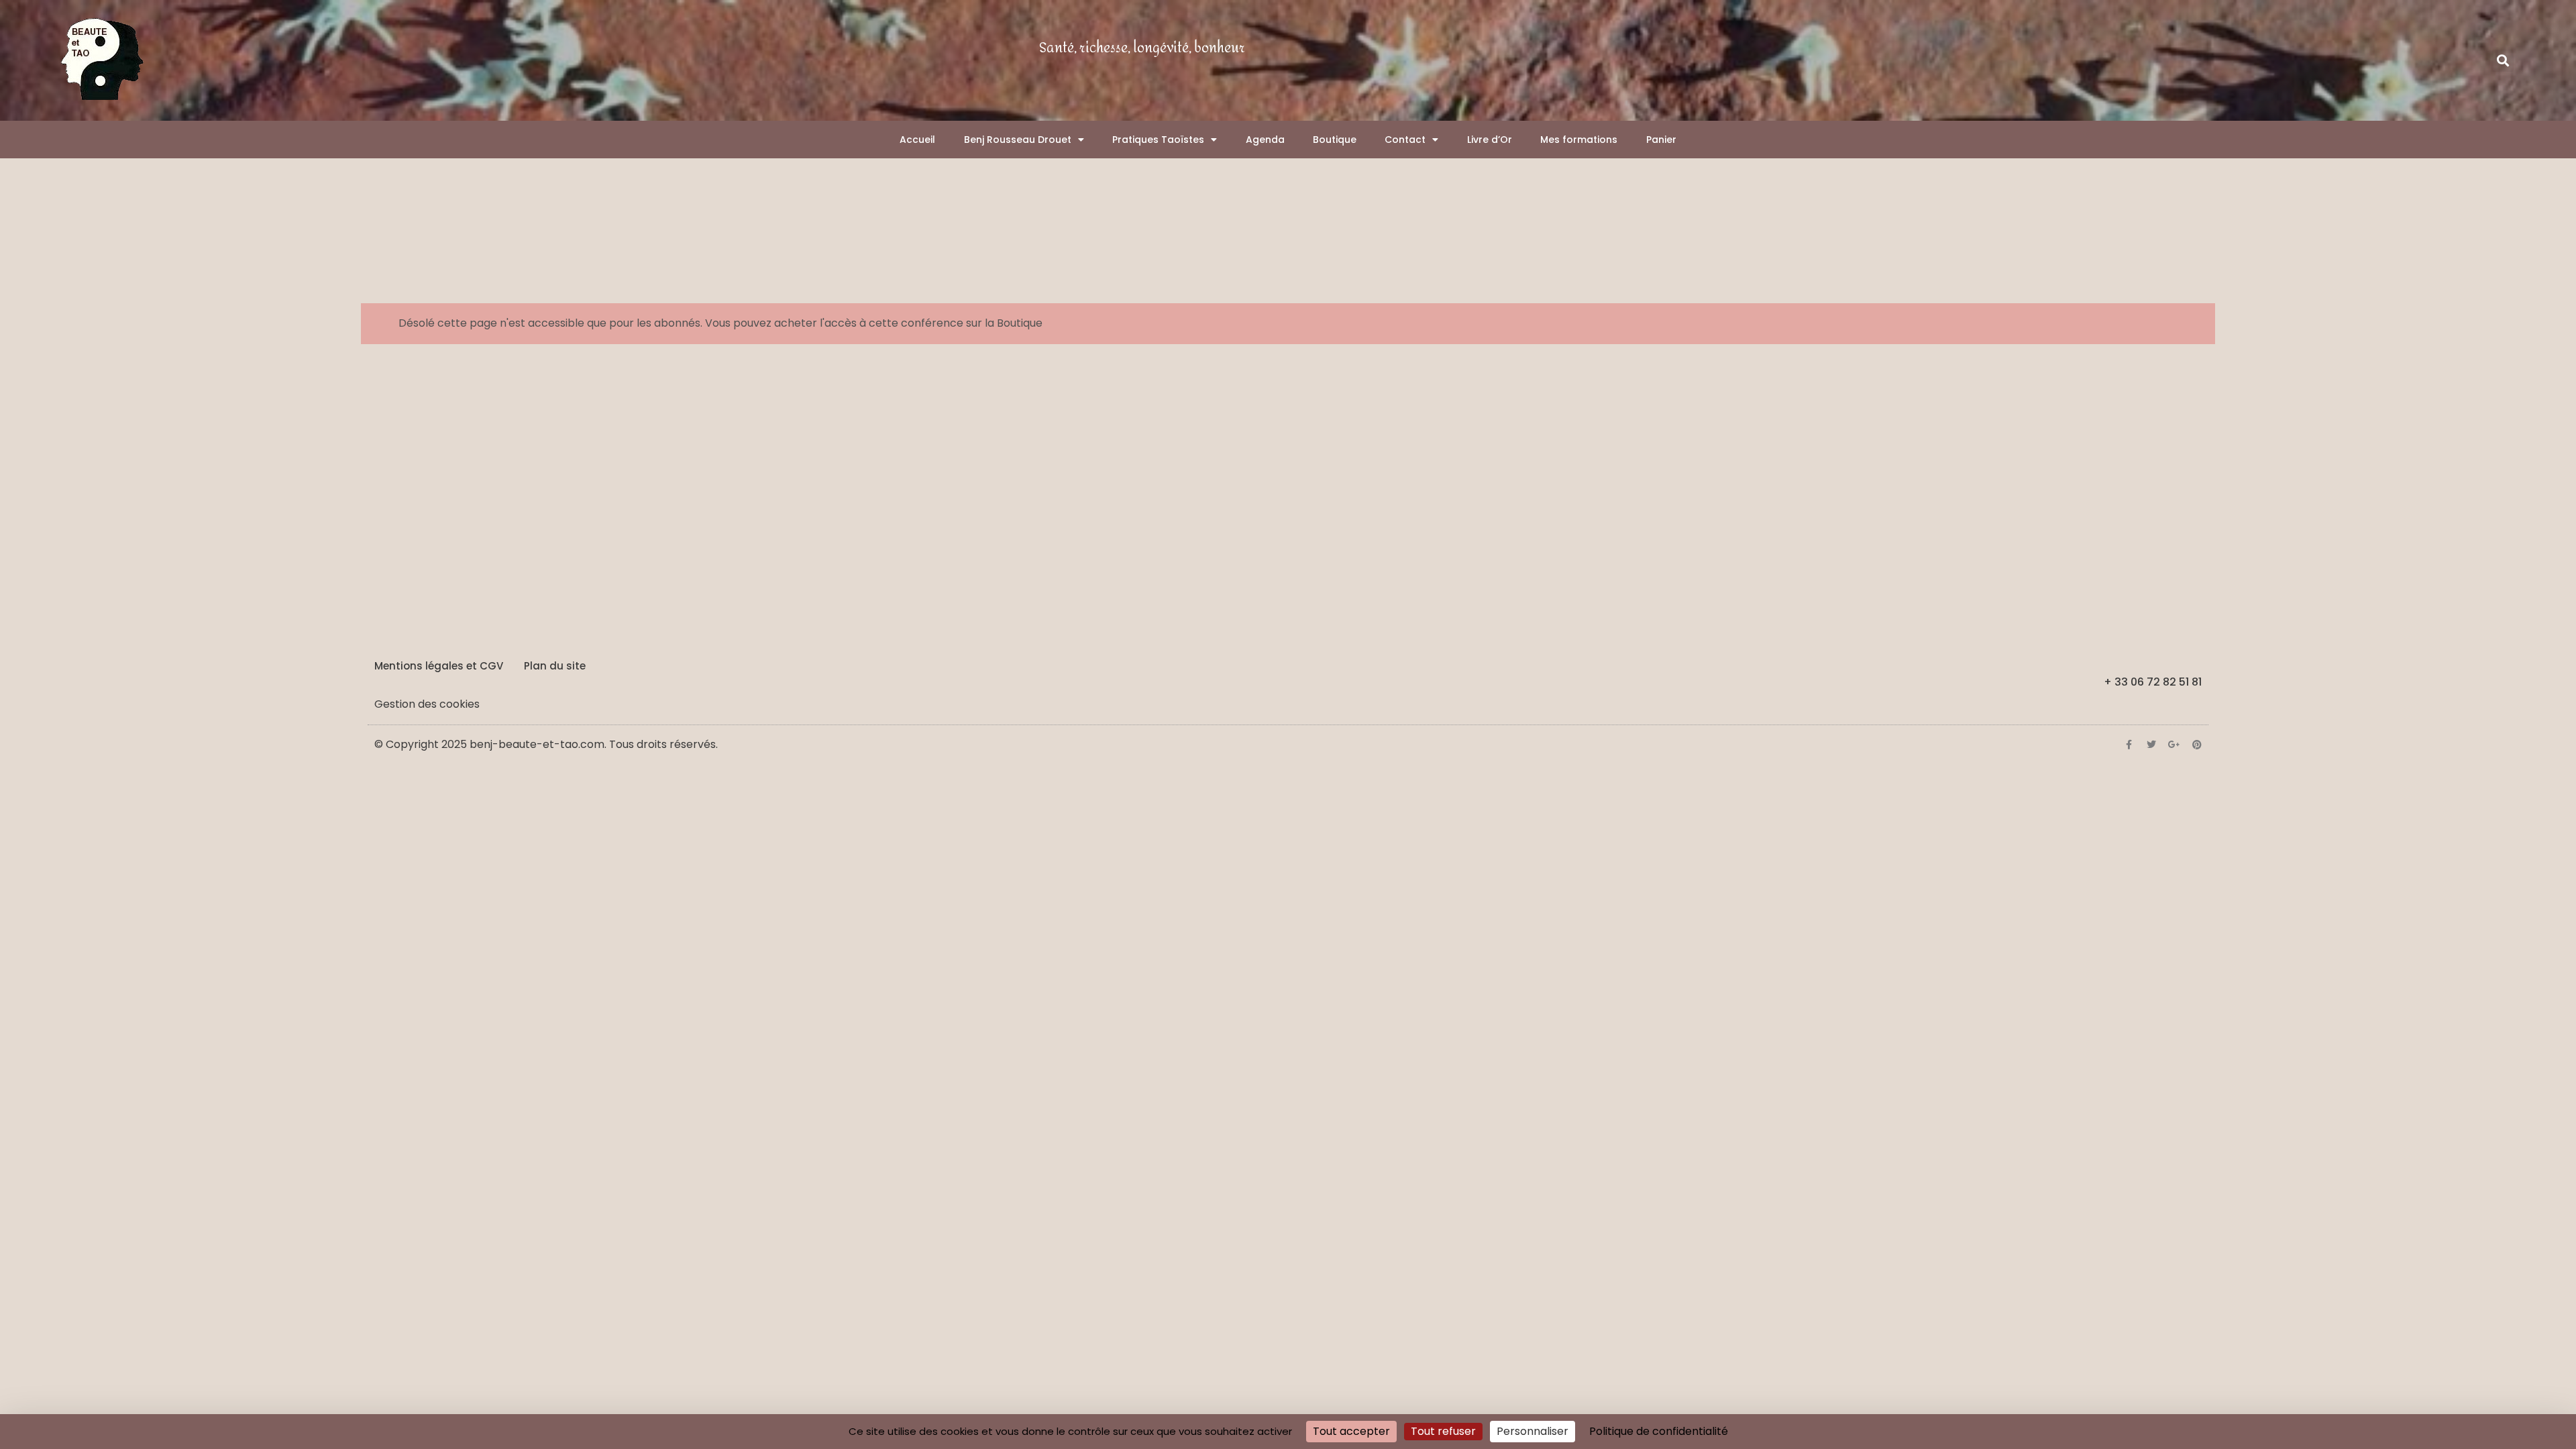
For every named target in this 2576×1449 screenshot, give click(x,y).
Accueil (917, 140)
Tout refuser (1443, 1431)
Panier (1661, 140)
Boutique (1335, 140)
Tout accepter (1351, 1431)
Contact (1405, 140)
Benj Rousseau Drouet (1018, 140)
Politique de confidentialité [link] (1659, 1431)
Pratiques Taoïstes (1158, 140)
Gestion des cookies (427, 704)
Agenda (1265, 140)
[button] (2503, 61)
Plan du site (555, 666)
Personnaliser (1533, 1431)
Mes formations (1579, 140)
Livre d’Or (1490, 140)
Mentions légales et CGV (439, 666)
